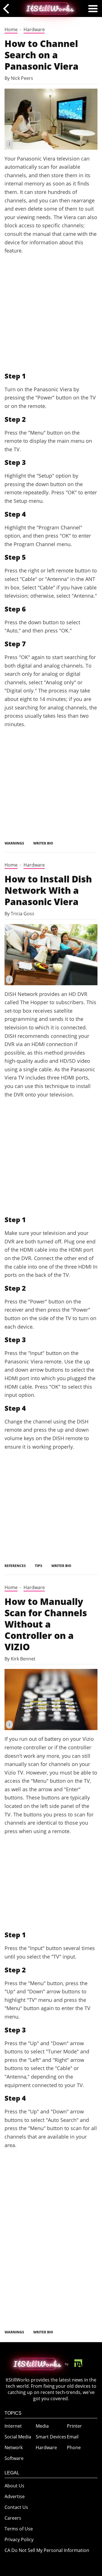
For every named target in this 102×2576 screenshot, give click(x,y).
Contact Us (16, 2507)
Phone (74, 2447)
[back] (8, 8)
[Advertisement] (51, 313)
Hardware (34, 29)
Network (14, 2447)
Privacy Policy (19, 2539)
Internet (13, 2426)
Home (11, 29)
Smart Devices (51, 2437)
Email (73, 2437)
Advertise (15, 2496)
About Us (14, 2486)
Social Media (18, 2437)
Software (14, 2458)
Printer (74, 2426)
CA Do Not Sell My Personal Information (47, 2550)
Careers (13, 2518)
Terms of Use (19, 2529)
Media (42, 2426)
